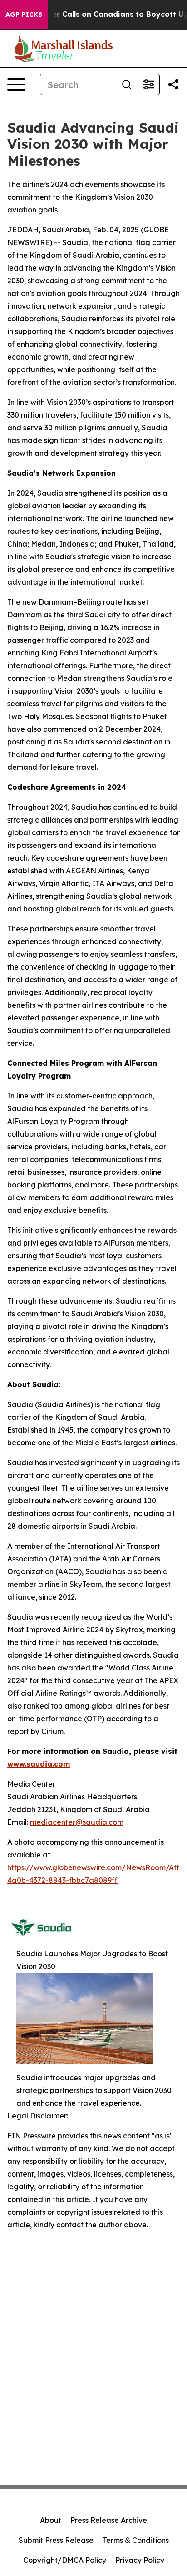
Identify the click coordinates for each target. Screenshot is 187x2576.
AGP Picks (24, 15)
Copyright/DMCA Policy (65, 2560)
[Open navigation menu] (16, 84)
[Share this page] (173, 84)
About (51, 2520)
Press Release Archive (109, 2520)
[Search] (127, 84)
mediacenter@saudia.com (77, 1822)
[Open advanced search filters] (148, 84)
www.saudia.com (39, 1764)
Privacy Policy (140, 2560)
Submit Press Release (56, 2540)
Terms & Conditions (136, 2540)
